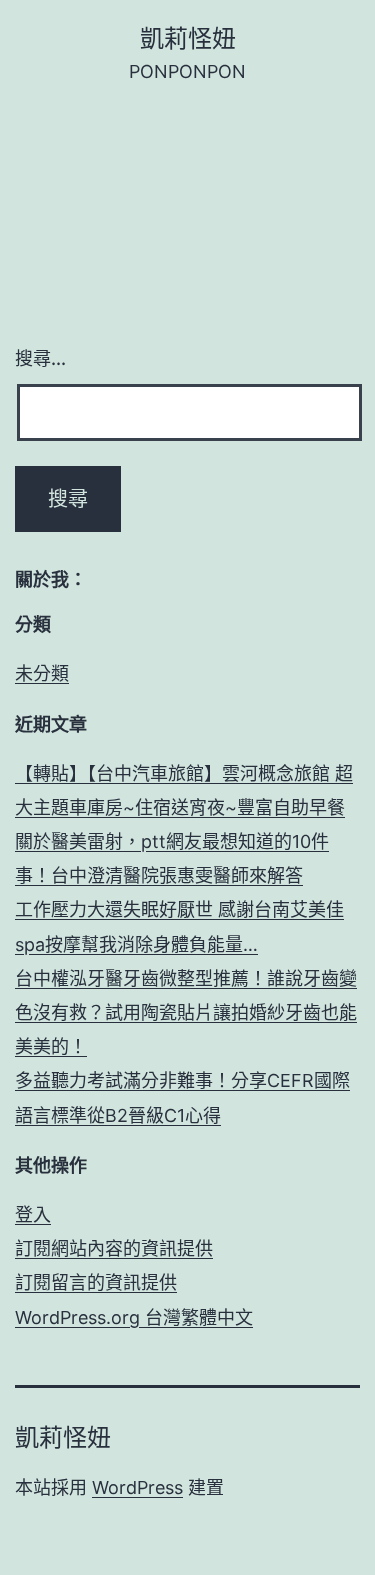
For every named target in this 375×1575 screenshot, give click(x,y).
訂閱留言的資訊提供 (96, 1282)
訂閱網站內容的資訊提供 (114, 1248)
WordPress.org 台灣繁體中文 (134, 1317)
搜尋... (40, 358)
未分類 (42, 673)
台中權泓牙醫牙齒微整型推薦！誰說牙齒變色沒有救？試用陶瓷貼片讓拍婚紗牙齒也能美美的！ (186, 1012)
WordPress (137, 1487)
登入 (33, 1214)
